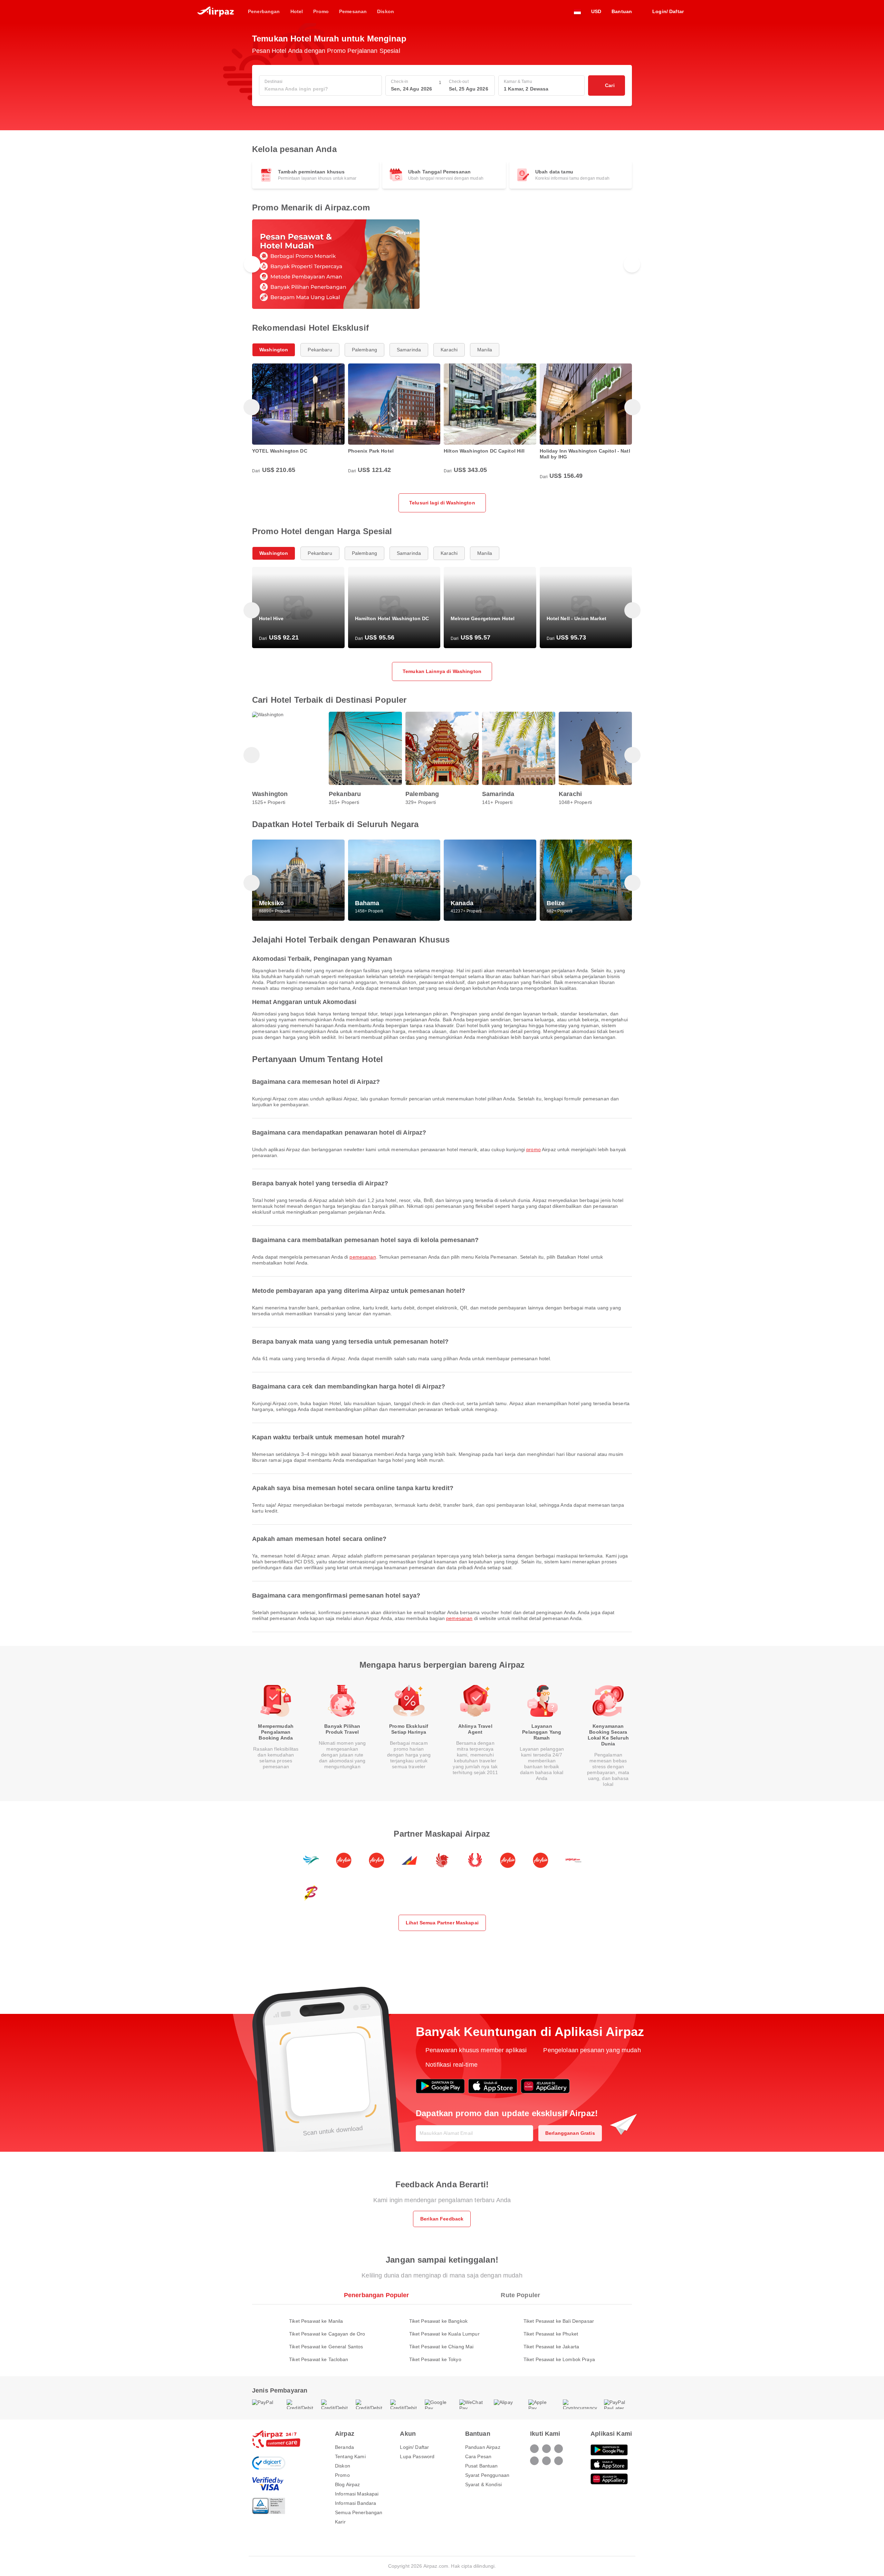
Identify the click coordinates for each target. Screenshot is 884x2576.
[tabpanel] (442, 2333)
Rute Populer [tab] (520, 2295)
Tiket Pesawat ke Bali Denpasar (559, 2321)
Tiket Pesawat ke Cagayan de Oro (327, 2334)
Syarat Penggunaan (487, 2475)
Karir (340, 2522)
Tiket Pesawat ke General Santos (326, 2347)
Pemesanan (363, 1257)
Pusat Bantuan (482, 2466)
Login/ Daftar (414, 2447)
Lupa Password (417, 2456)
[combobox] (320, 89)
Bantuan (622, 11)
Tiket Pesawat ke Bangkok (438, 2321)
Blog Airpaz (348, 2484)
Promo (534, 1149)
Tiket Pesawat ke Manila (316, 2321)
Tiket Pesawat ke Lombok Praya (559, 2359)
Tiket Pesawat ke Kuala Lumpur (444, 2334)
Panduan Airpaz (483, 2447)
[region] (442, 264)
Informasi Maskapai (357, 2494)
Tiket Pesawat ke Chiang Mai (441, 2347)
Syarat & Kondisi (483, 2484)
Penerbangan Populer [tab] (377, 2295)
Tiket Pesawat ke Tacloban (319, 2359)
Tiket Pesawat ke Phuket (551, 2334)
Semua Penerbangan (359, 2512)
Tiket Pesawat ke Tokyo (435, 2359)
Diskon (343, 2466)
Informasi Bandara (355, 2503)
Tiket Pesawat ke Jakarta (551, 2347)
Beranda (344, 2447)
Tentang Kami (350, 2456)
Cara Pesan (478, 2456)
